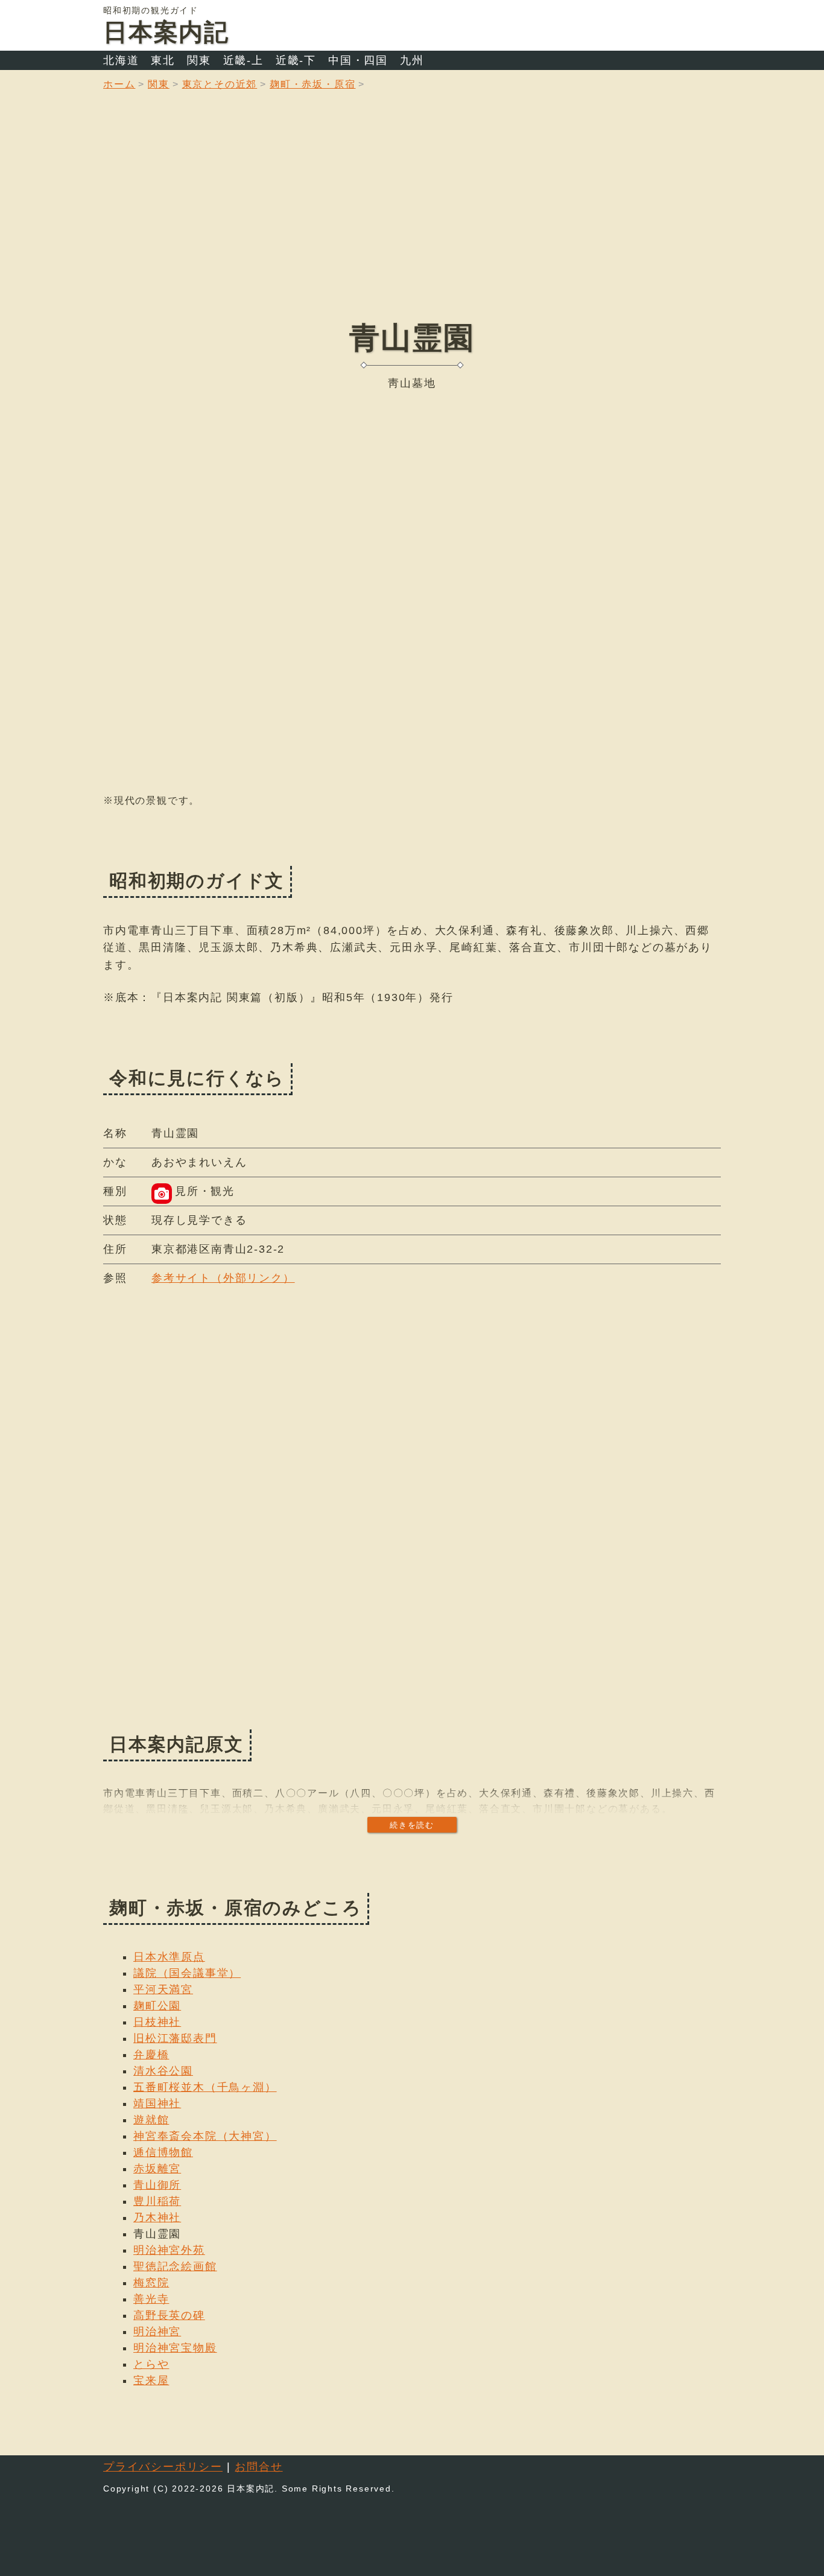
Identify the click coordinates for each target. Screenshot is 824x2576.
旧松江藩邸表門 (175, 2038)
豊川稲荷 (157, 2201)
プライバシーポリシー (163, 2467)
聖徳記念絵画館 (175, 2266)
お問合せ (258, 2467)
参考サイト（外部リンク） (223, 1278)
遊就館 (151, 2120)
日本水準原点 (169, 1957)
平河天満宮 (163, 1989)
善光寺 (151, 2299)
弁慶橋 (151, 2055)
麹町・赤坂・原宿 (312, 84)
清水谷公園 (163, 2071)
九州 (412, 60)
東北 (163, 60)
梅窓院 (151, 2283)
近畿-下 (296, 60)
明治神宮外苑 (169, 2250)
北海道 (121, 60)
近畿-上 (243, 60)
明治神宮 (157, 2332)
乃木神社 (157, 2218)
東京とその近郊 (220, 84)
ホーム (119, 84)
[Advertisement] (412, 214)
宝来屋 (151, 2380)
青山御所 (157, 2185)
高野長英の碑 (169, 2315)
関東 (199, 60)
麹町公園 (157, 2006)
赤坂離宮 (157, 2169)
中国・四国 (358, 60)
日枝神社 (157, 2022)
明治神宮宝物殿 (175, 2348)
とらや (151, 2364)
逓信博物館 (163, 2152)
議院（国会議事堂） (187, 1973)
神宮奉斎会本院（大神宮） (205, 2136)
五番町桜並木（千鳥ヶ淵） (205, 2087)
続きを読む (412, 1825)
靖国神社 (157, 2104)
